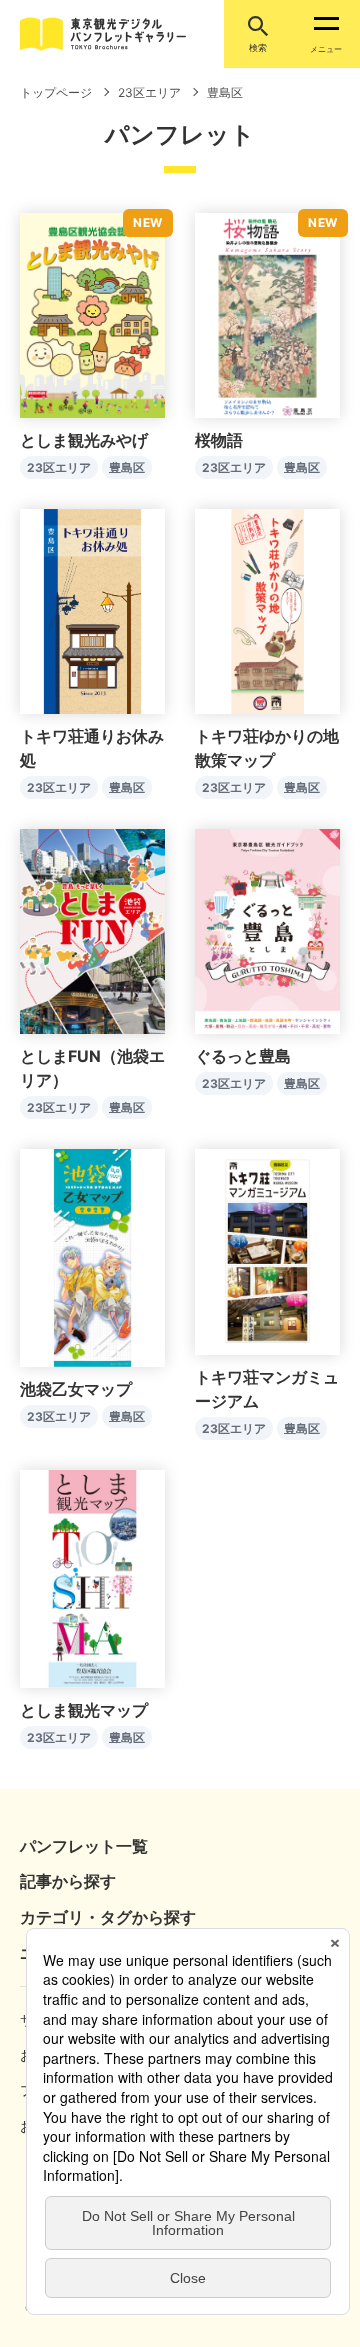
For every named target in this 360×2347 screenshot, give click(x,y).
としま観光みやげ (84, 440)
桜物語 (219, 440)
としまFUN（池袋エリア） (92, 1068)
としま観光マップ (84, 1710)
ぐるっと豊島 (243, 1056)
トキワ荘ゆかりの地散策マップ (267, 748)
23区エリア (59, 467)
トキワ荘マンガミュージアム (267, 1389)
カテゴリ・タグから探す (108, 1917)
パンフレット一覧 (84, 1846)
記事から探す (68, 1881)
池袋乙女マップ (76, 1389)
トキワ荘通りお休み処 (92, 748)
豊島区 (127, 467)
